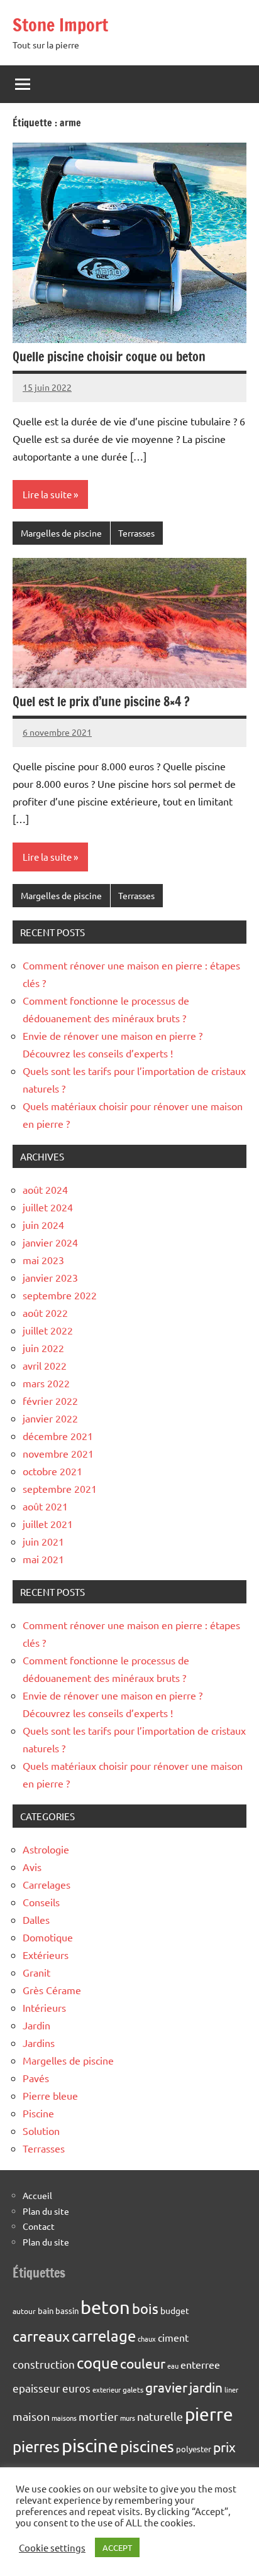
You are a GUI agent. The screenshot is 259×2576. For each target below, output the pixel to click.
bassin (67, 2311)
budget (175, 2310)
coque (97, 2363)
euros (76, 2388)
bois (145, 2308)
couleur (143, 2363)
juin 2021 (43, 1541)
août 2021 (45, 1506)
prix (224, 2447)
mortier (98, 2416)
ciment (173, 2337)
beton (105, 2307)
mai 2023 (43, 1260)
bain (46, 2311)
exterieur (107, 2389)
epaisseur (36, 2388)
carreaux (41, 2336)
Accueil (37, 2195)
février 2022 (50, 1400)
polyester (194, 2449)
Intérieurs (44, 2007)
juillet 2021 (48, 1524)
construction (44, 2364)
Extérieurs (46, 1955)
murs (128, 2418)
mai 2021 (43, 1559)
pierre (209, 2414)
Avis (32, 1867)
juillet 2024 (48, 1207)
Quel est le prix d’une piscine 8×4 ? (101, 701)
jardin (206, 2387)
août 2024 (45, 1189)
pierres (36, 2446)
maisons (64, 2418)
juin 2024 (43, 1225)
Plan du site (46, 2211)
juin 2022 (43, 1348)
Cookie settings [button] (52, 2548)
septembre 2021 (60, 1488)
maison (31, 2416)
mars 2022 (46, 1383)
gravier (166, 2387)
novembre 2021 (58, 1453)
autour (24, 2311)
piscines (147, 2446)
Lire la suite (47, 494)
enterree (200, 2364)
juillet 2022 (48, 1330)
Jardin (36, 2025)
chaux (147, 2339)
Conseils (41, 1902)
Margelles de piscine (61, 533)
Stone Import (60, 25)
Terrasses (136, 533)
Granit (36, 1972)
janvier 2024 (50, 1242)
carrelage (104, 2336)
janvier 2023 (50, 1277)
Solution (41, 2131)
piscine (90, 2445)
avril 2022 (45, 1365)
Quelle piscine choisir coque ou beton (109, 357)
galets (133, 2389)
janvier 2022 (50, 1418)
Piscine (38, 2113)
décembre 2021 (58, 1436)
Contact (39, 2226)
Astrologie (46, 1849)
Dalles (36, 1919)
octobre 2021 (52, 1471)
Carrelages (47, 1884)
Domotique (48, 1937)
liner (231, 2389)
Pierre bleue (50, 2095)
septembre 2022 (60, 1295)
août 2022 (45, 1313)
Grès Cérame (52, 1990)
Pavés (36, 2078)
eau (173, 2366)
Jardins (39, 2043)
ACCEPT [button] (117, 2547)
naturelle (160, 2416)
